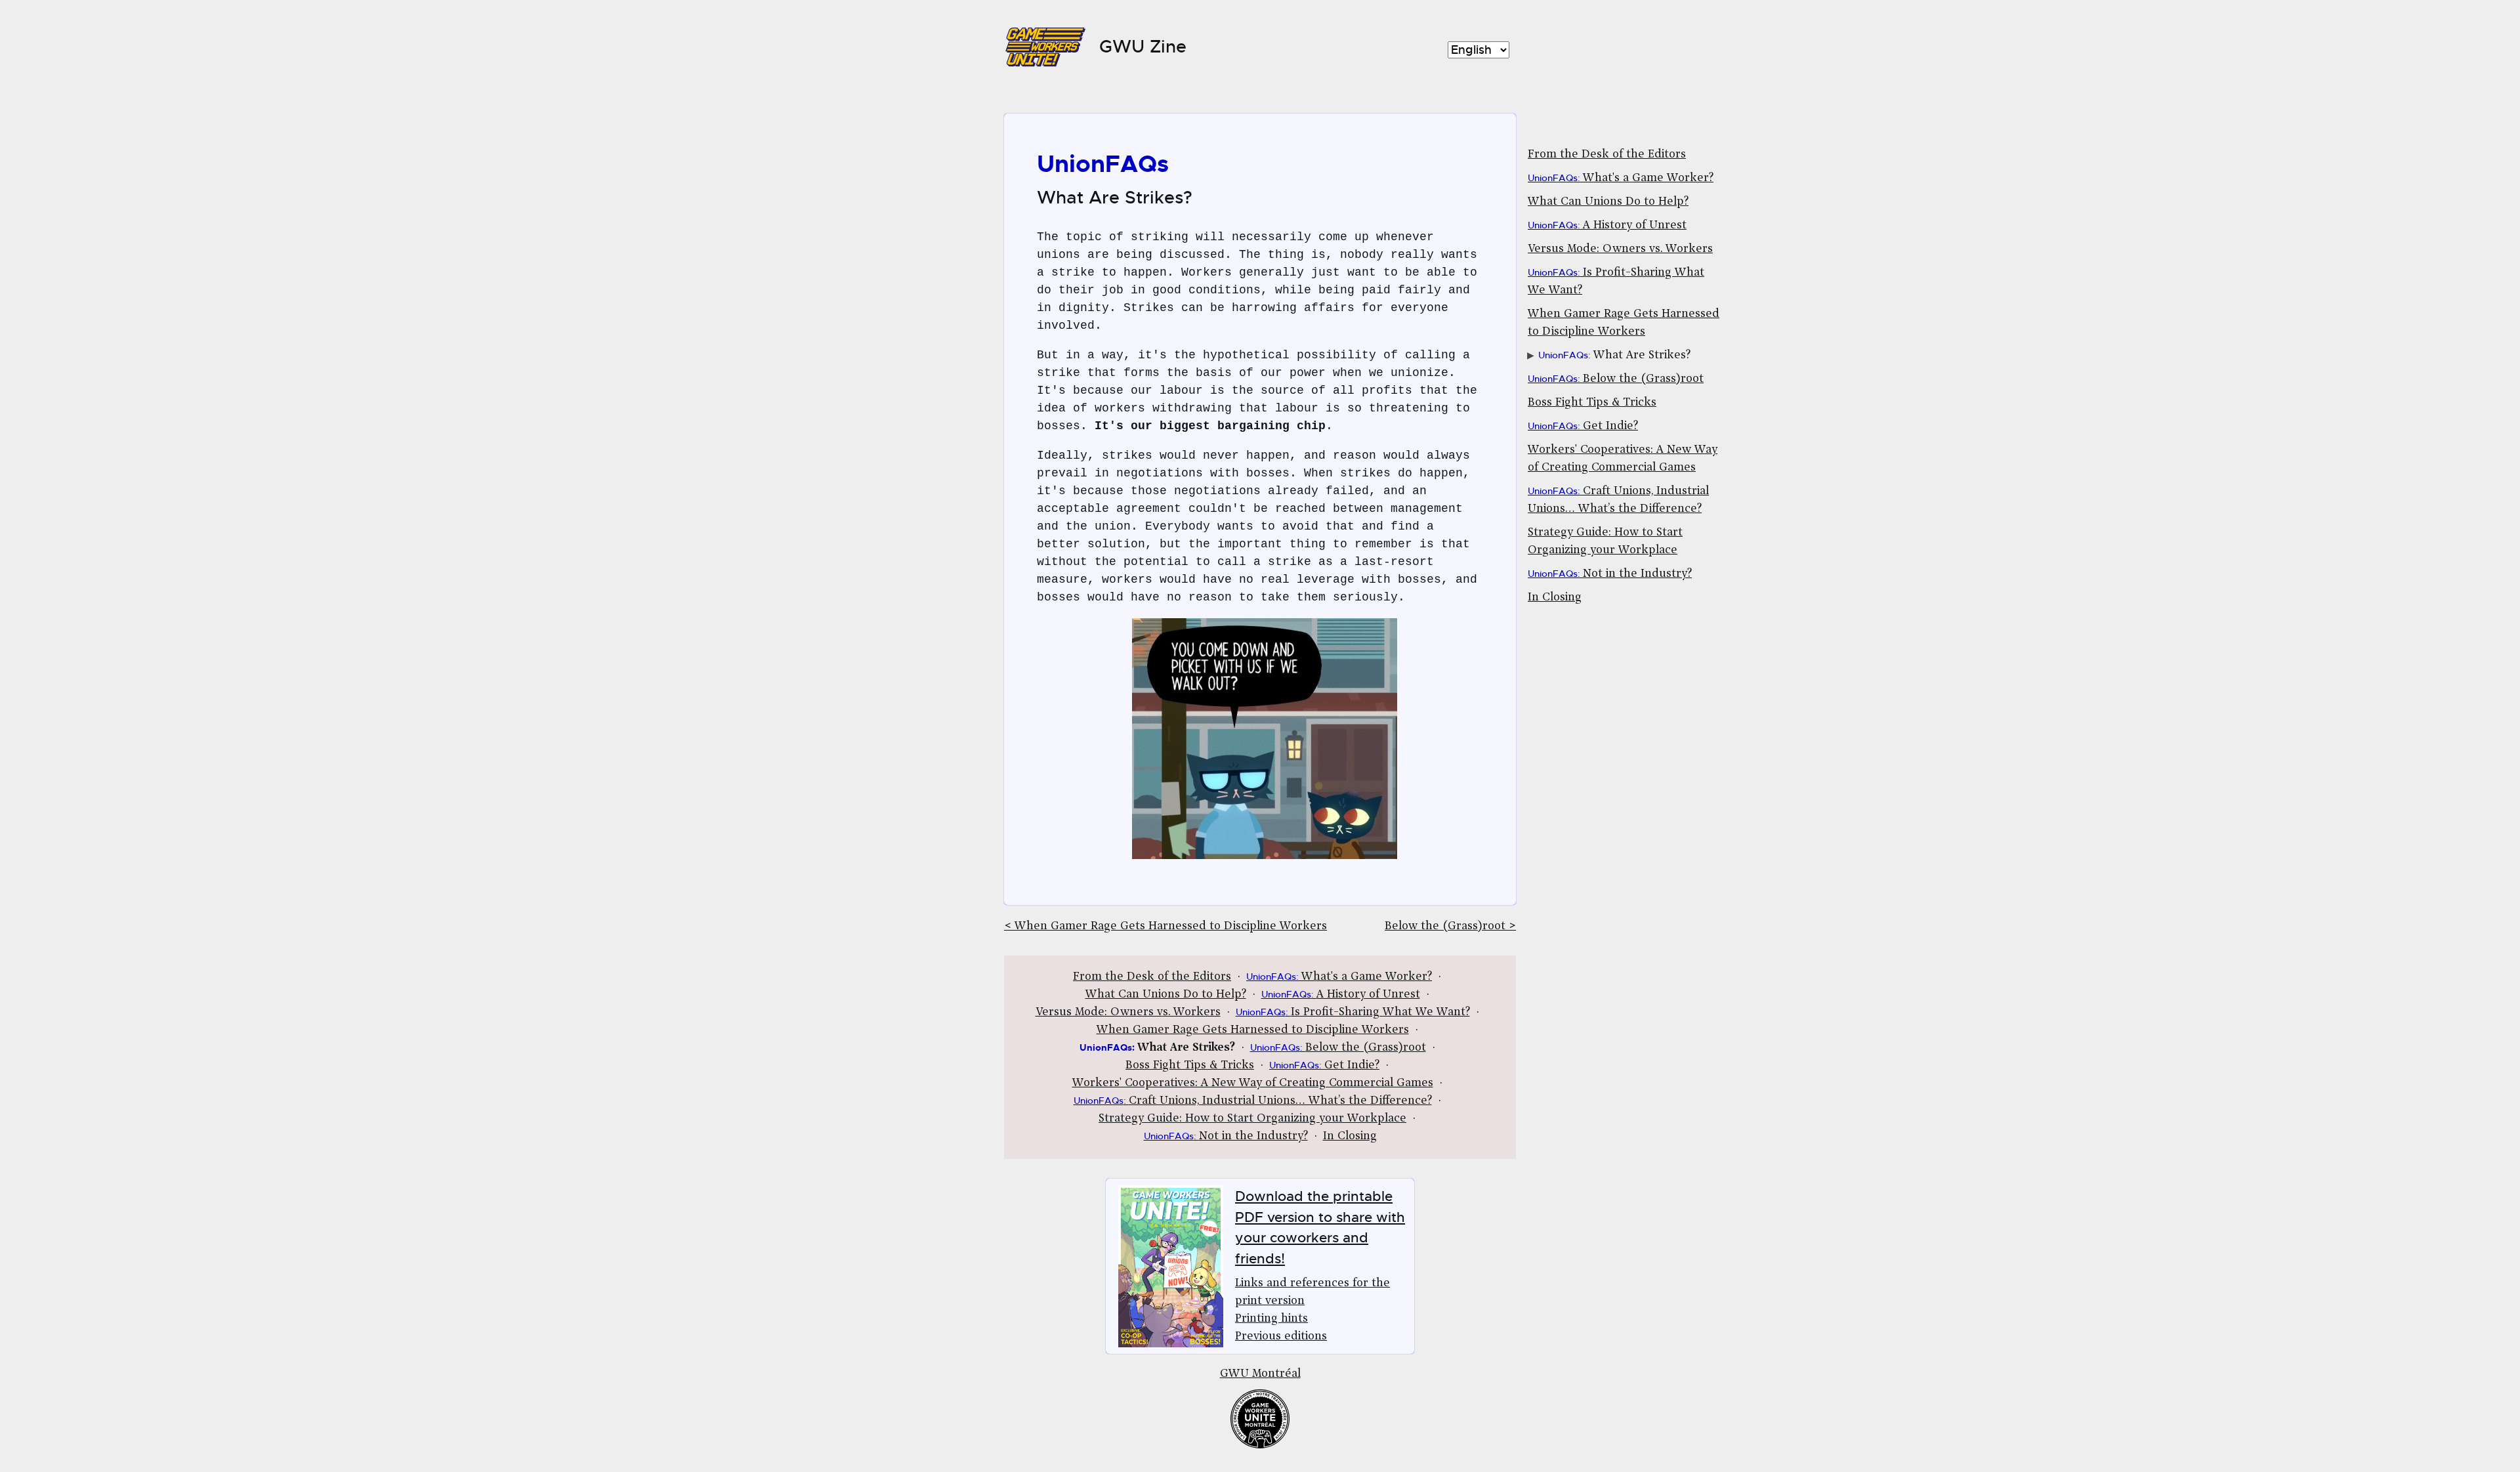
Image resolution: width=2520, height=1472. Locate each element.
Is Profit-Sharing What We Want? (1353, 1013)
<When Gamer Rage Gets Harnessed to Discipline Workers (1165, 927)
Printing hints (1271, 1319)
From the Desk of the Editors (1607, 155)
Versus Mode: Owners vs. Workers (1620, 249)
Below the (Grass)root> (1450, 927)
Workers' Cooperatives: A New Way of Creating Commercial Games (1253, 1083)
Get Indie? (1583, 427)
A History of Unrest (1607, 226)
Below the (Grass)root (1616, 379)
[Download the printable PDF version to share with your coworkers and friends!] (1174, 1267)
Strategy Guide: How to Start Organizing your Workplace (1252, 1119)
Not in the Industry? (1610, 574)
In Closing (1555, 598)
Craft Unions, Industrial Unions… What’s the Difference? (1253, 1101)
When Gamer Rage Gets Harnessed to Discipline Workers (1253, 1030)
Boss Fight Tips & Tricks (1592, 403)
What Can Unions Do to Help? (1608, 202)
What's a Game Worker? (1621, 179)
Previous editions (1281, 1337)
